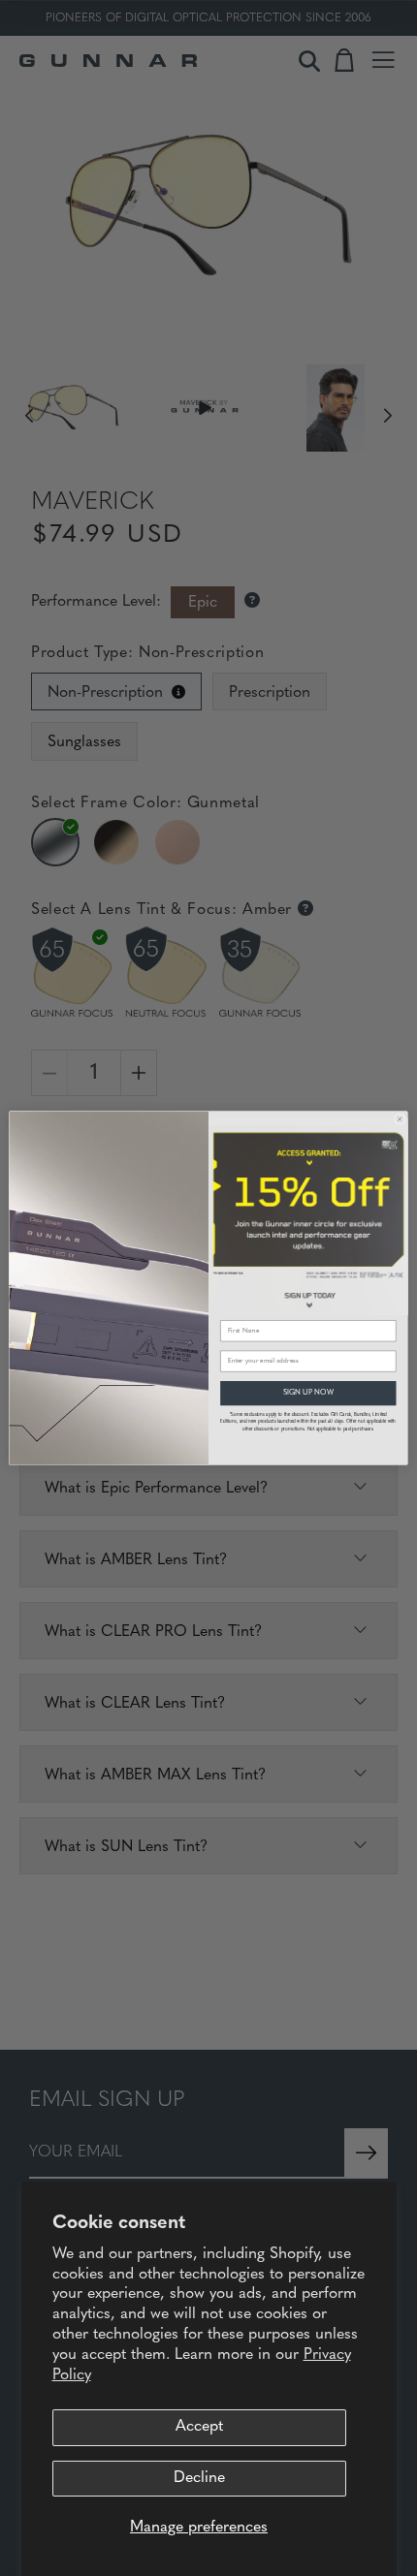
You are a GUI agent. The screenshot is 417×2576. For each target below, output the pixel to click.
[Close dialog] (400, 1119)
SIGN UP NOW (308, 1392)
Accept (199, 2427)
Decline (199, 2478)
